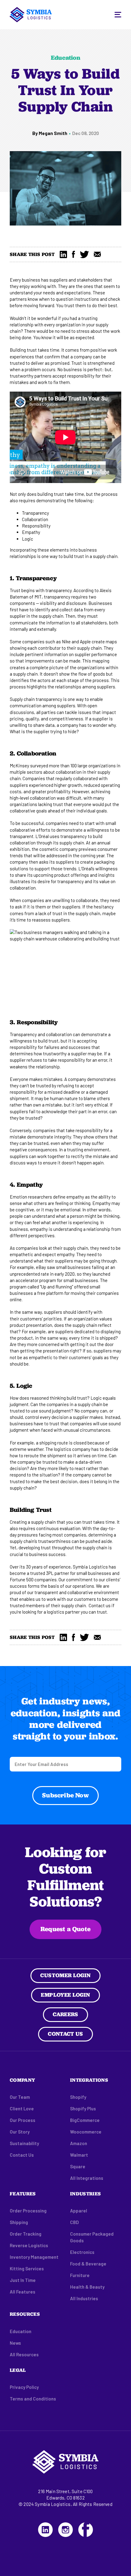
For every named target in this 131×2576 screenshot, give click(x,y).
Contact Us (65, 2034)
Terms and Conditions (33, 2399)
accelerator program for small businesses (57, 1280)
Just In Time (23, 2280)
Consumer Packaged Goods (92, 2237)
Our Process (23, 2120)
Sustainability (24, 2143)
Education (21, 2331)
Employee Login (65, 1995)
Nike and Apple (76, 641)
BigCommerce (85, 2120)
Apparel (79, 2211)
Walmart (79, 2155)
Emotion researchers (31, 1197)
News (15, 2343)
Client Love (22, 2109)
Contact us (100, 1605)
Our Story (20, 2132)
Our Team (20, 2097)
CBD (74, 2222)
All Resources (24, 2354)
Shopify (78, 2097)
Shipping (19, 2222)
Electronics (82, 2252)
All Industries (84, 2298)
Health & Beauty (87, 2287)
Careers (65, 2014)
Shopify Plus (83, 2109)
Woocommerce (86, 2132)
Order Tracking (26, 2234)
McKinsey (19, 766)
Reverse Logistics (29, 2245)
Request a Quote (65, 1929)
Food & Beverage (88, 2264)
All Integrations (87, 2178)
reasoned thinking (48, 1398)
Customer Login (65, 1975)
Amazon (79, 2143)
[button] (118, 15)
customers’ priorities (41, 1319)
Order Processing (28, 2211)
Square (78, 2166)
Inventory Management (34, 2257)
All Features (23, 2292)
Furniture (80, 2275)
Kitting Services (27, 2269)
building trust (51, 494)
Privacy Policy (24, 2387)
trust (69, 305)
